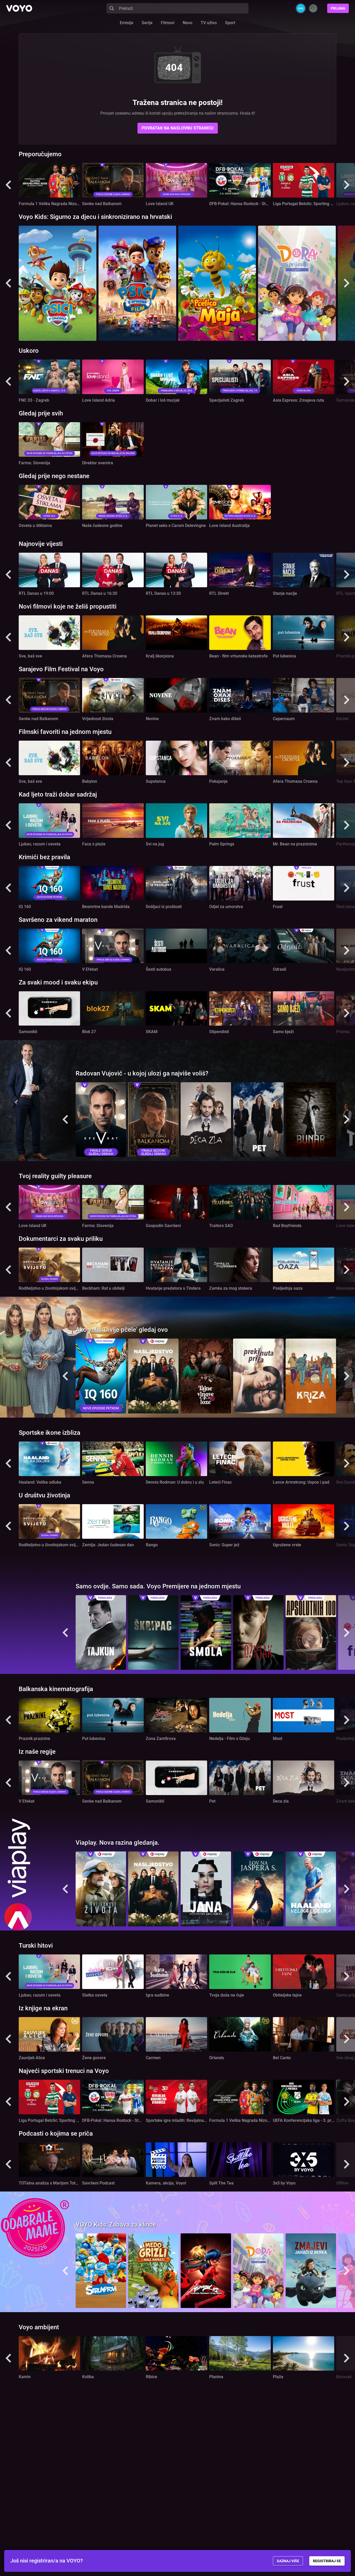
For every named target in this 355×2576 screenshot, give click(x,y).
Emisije (127, 23)
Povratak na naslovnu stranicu (178, 128)
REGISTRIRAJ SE (327, 2561)
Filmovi (168, 23)
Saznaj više (288, 2561)
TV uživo (209, 23)
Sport (230, 23)
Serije (147, 23)
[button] (8, 185)
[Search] (112, 8)
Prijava (338, 8)
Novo (188, 23)
